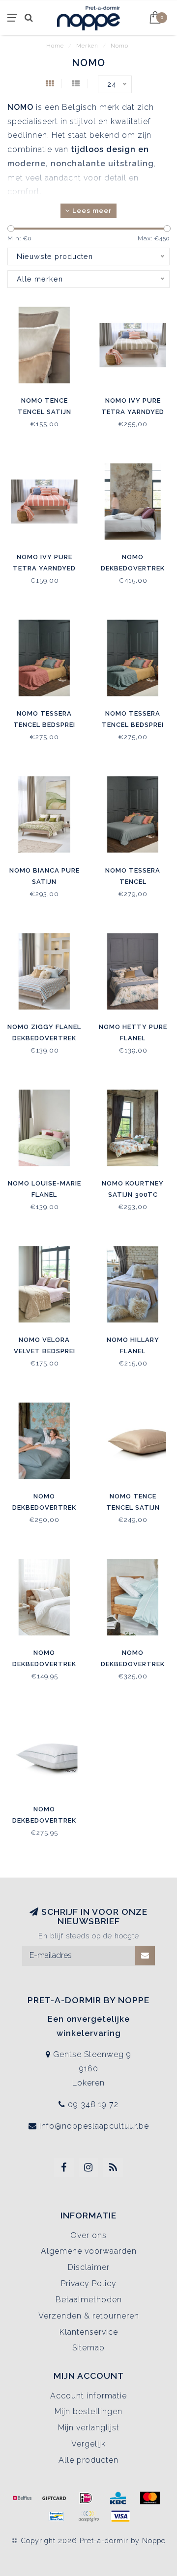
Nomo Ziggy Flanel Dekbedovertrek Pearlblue (44, 1038)
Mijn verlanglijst (89, 2428)
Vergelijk (88, 2444)
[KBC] (118, 2498)
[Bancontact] (57, 2516)
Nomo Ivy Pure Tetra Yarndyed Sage (133, 412)
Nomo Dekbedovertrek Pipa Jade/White (133, 1664)
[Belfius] (22, 2498)
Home (55, 46)
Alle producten (88, 2460)
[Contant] (54, 2498)
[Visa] (120, 2516)
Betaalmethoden (89, 2300)
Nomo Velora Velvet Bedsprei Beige (44, 1351)
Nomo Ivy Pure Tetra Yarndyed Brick (44, 568)
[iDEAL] (86, 2498)
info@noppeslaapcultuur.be (94, 2126)
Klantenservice (89, 2332)
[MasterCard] (150, 2498)
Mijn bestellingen (88, 2411)
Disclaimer (89, 2267)
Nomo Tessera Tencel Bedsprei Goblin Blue (133, 725)
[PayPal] (88, 2516)
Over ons (88, 2235)
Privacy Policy (89, 2283)
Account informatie (88, 2396)
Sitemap (88, 2348)
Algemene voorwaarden (89, 2251)
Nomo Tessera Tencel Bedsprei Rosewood (44, 725)
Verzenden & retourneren (89, 2316)
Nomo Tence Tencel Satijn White (44, 412)
